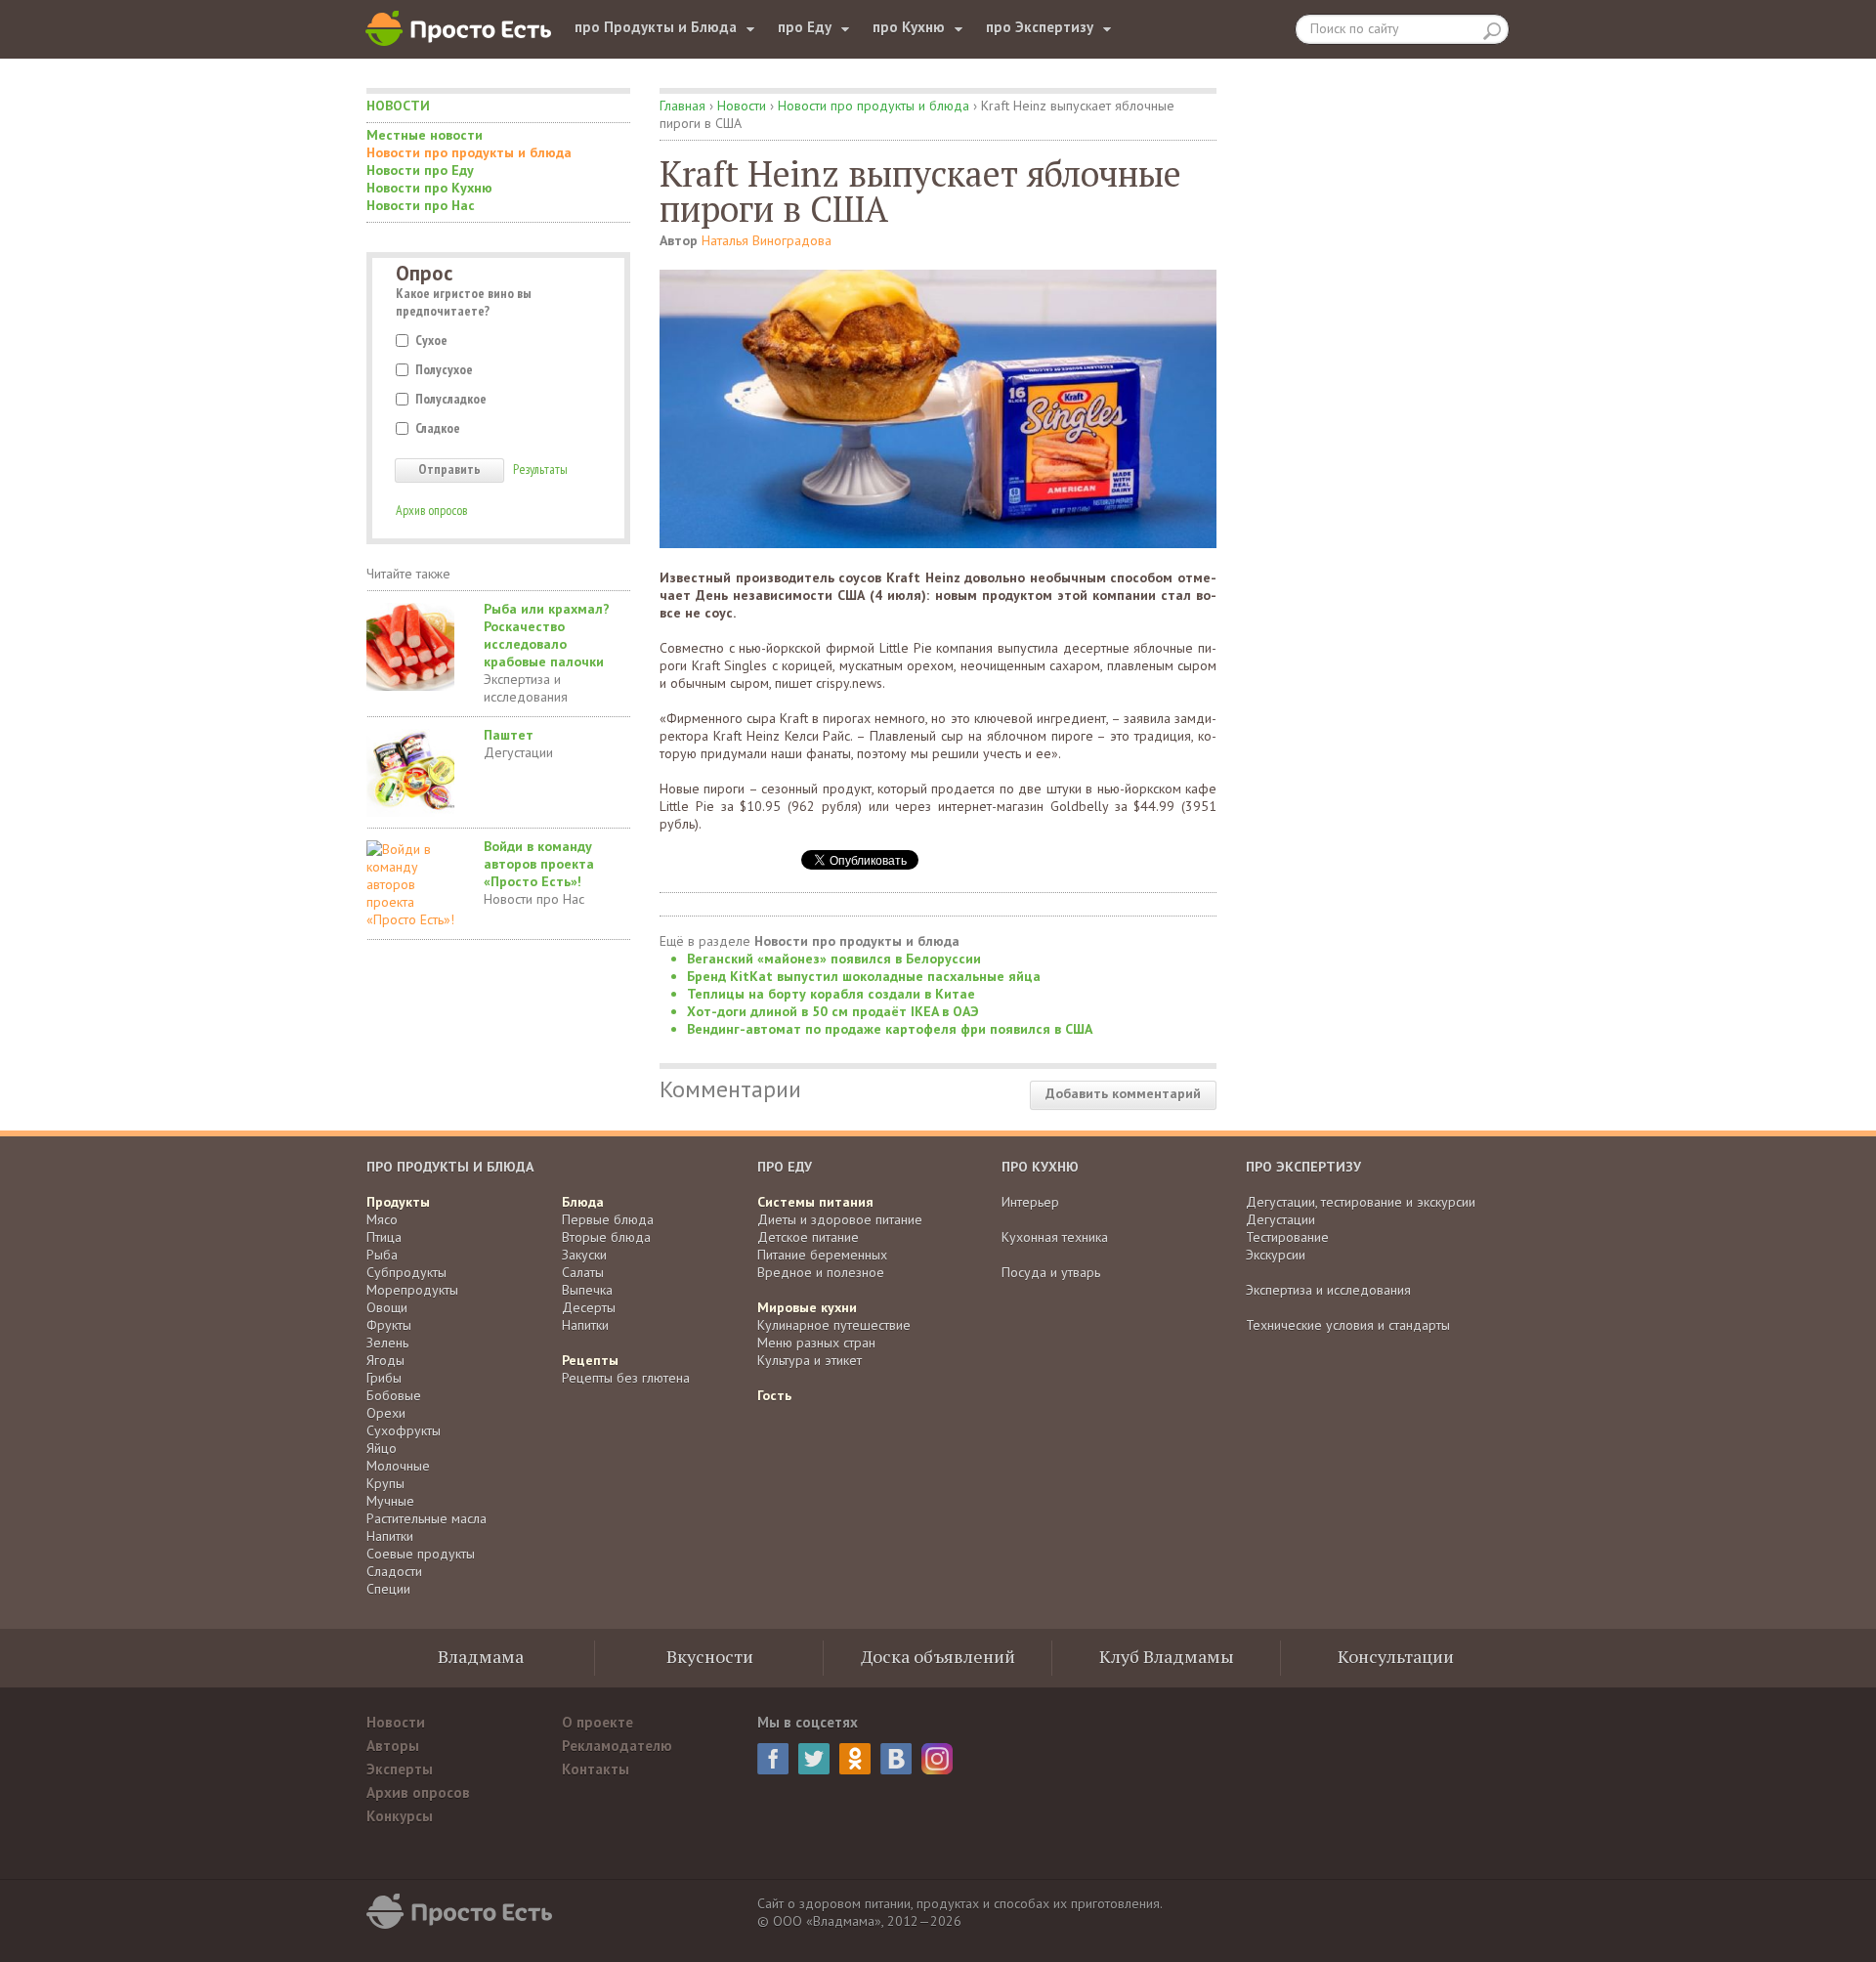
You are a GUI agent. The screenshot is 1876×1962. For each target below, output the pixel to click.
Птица (384, 1237)
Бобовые (394, 1395)
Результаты (540, 469)
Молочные (398, 1466)
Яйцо (382, 1448)
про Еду (805, 27)
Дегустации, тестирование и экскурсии (1361, 1202)
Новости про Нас (421, 205)
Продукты (398, 1202)
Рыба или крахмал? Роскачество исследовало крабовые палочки (547, 635)
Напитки (390, 1536)
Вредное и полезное (821, 1272)
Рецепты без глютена (626, 1378)
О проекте (597, 1722)
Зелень (387, 1343)
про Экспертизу (1040, 27)
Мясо (382, 1219)
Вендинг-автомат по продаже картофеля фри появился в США (890, 1029)
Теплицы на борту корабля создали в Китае (831, 994)
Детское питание (808, 1237)
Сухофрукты (404, 1430)
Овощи (387, 1307)
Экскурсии (1276, 1255)
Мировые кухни (807, 1307)
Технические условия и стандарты (1348, 1325)
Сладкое (438, 428)
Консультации (1396, 1656)
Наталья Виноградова (767, 240)
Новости (398, 106)
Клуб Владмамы (1167, 1656)
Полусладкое (451, 399)
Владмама (481, 1656)
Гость (774, 1395)
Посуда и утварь (1051, 1272)
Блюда (583, 1202)
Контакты (596, 1769)
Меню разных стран (816, 1343)
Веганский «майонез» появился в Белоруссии (834, 959)
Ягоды (385, 1360)
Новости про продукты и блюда (469, 152)
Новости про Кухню (429, 188)
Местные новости (425, 135)
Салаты (583, 1272)
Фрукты (389, 1325)
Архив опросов (431, 510)
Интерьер (1030, 1202)
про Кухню (909, 27)
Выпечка (587, 1290)
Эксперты (400, 1769)
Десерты (589, 1307)
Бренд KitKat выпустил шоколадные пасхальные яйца (864, 976)
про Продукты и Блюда (656, 27)
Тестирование (1287, 1237)
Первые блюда (608, 1219)
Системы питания (815, 1202)
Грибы (384, 1378)
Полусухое (444, 369)
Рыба (382, 1255)
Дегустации (518, 752)
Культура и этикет (810, 1360)
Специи (388, 1589)
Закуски (584, 1255)
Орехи (386, 1413)
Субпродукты (406, 1272)
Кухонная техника (1055, 1237)
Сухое (431, 340)
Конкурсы (400, 1816)
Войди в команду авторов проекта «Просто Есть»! (539, 864)
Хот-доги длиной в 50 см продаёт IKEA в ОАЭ (833, 1011)
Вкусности (710, 1656)
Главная (682, 106)
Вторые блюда (606, 1237)
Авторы (393, 1746)
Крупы (385, 1483)
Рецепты (590, 1360)
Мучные (390, 1501)
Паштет (509, 735)
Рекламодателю (617, 1746)
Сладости (394, 1571)
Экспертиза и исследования (526, 688)
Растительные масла (426, 1518)
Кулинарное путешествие (834, 1325)
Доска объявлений (938, 1656)
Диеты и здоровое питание (840, 1219)
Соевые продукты (421, 1554)
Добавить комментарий (1123, 1093)
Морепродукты (412, 1290)
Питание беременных (822, 1255)
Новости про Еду (420, 170)
